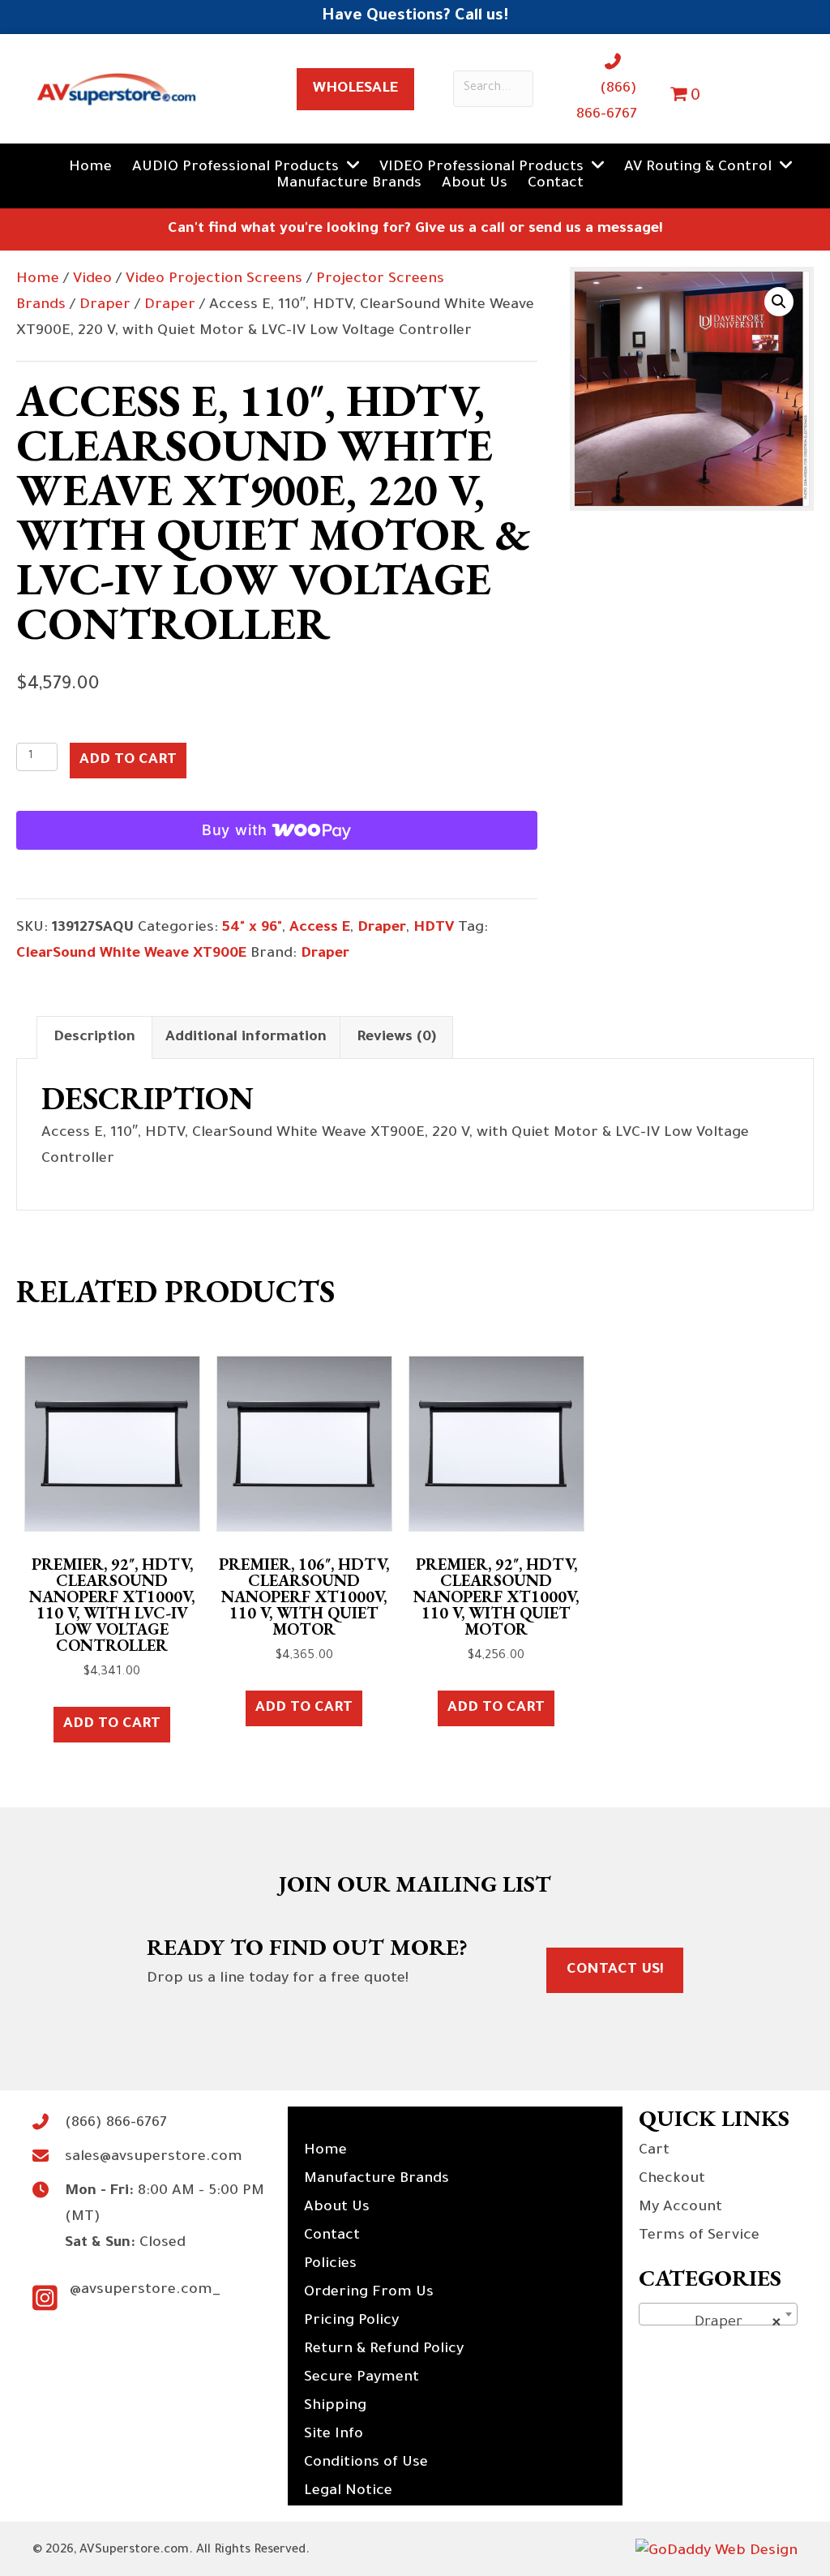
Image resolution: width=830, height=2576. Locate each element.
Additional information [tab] (246, 1038)
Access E (320, 928)
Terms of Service (699, 2236)
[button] (779, 302)
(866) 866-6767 (116, 2124)
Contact (332, 2236)
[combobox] (718, 2314)
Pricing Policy (351, 2321)
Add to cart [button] (112, 1725)
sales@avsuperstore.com (154, 2158)
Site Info (334, 2435)
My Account (680, 2208)
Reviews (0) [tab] (396, 1038)
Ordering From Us (369, 2293)
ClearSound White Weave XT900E (131, 954)
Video (92, 280)
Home (38, 280)
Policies (330, 2265)
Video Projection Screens (214, 280)
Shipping (335, 2407)
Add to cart (128, 761)
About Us (337, 2208)
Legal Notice (348, 2492)
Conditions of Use (366, 2463)
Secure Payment (362, 2378)
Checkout (672, 2180)
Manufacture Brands (376, 2180)
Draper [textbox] (713, 2323)
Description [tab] (94, 1038)
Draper (105, 306)
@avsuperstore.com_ (145, 2291)
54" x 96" (252, 928)
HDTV (434, 928)
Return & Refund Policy (384, 2350)
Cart (654, 2151)
